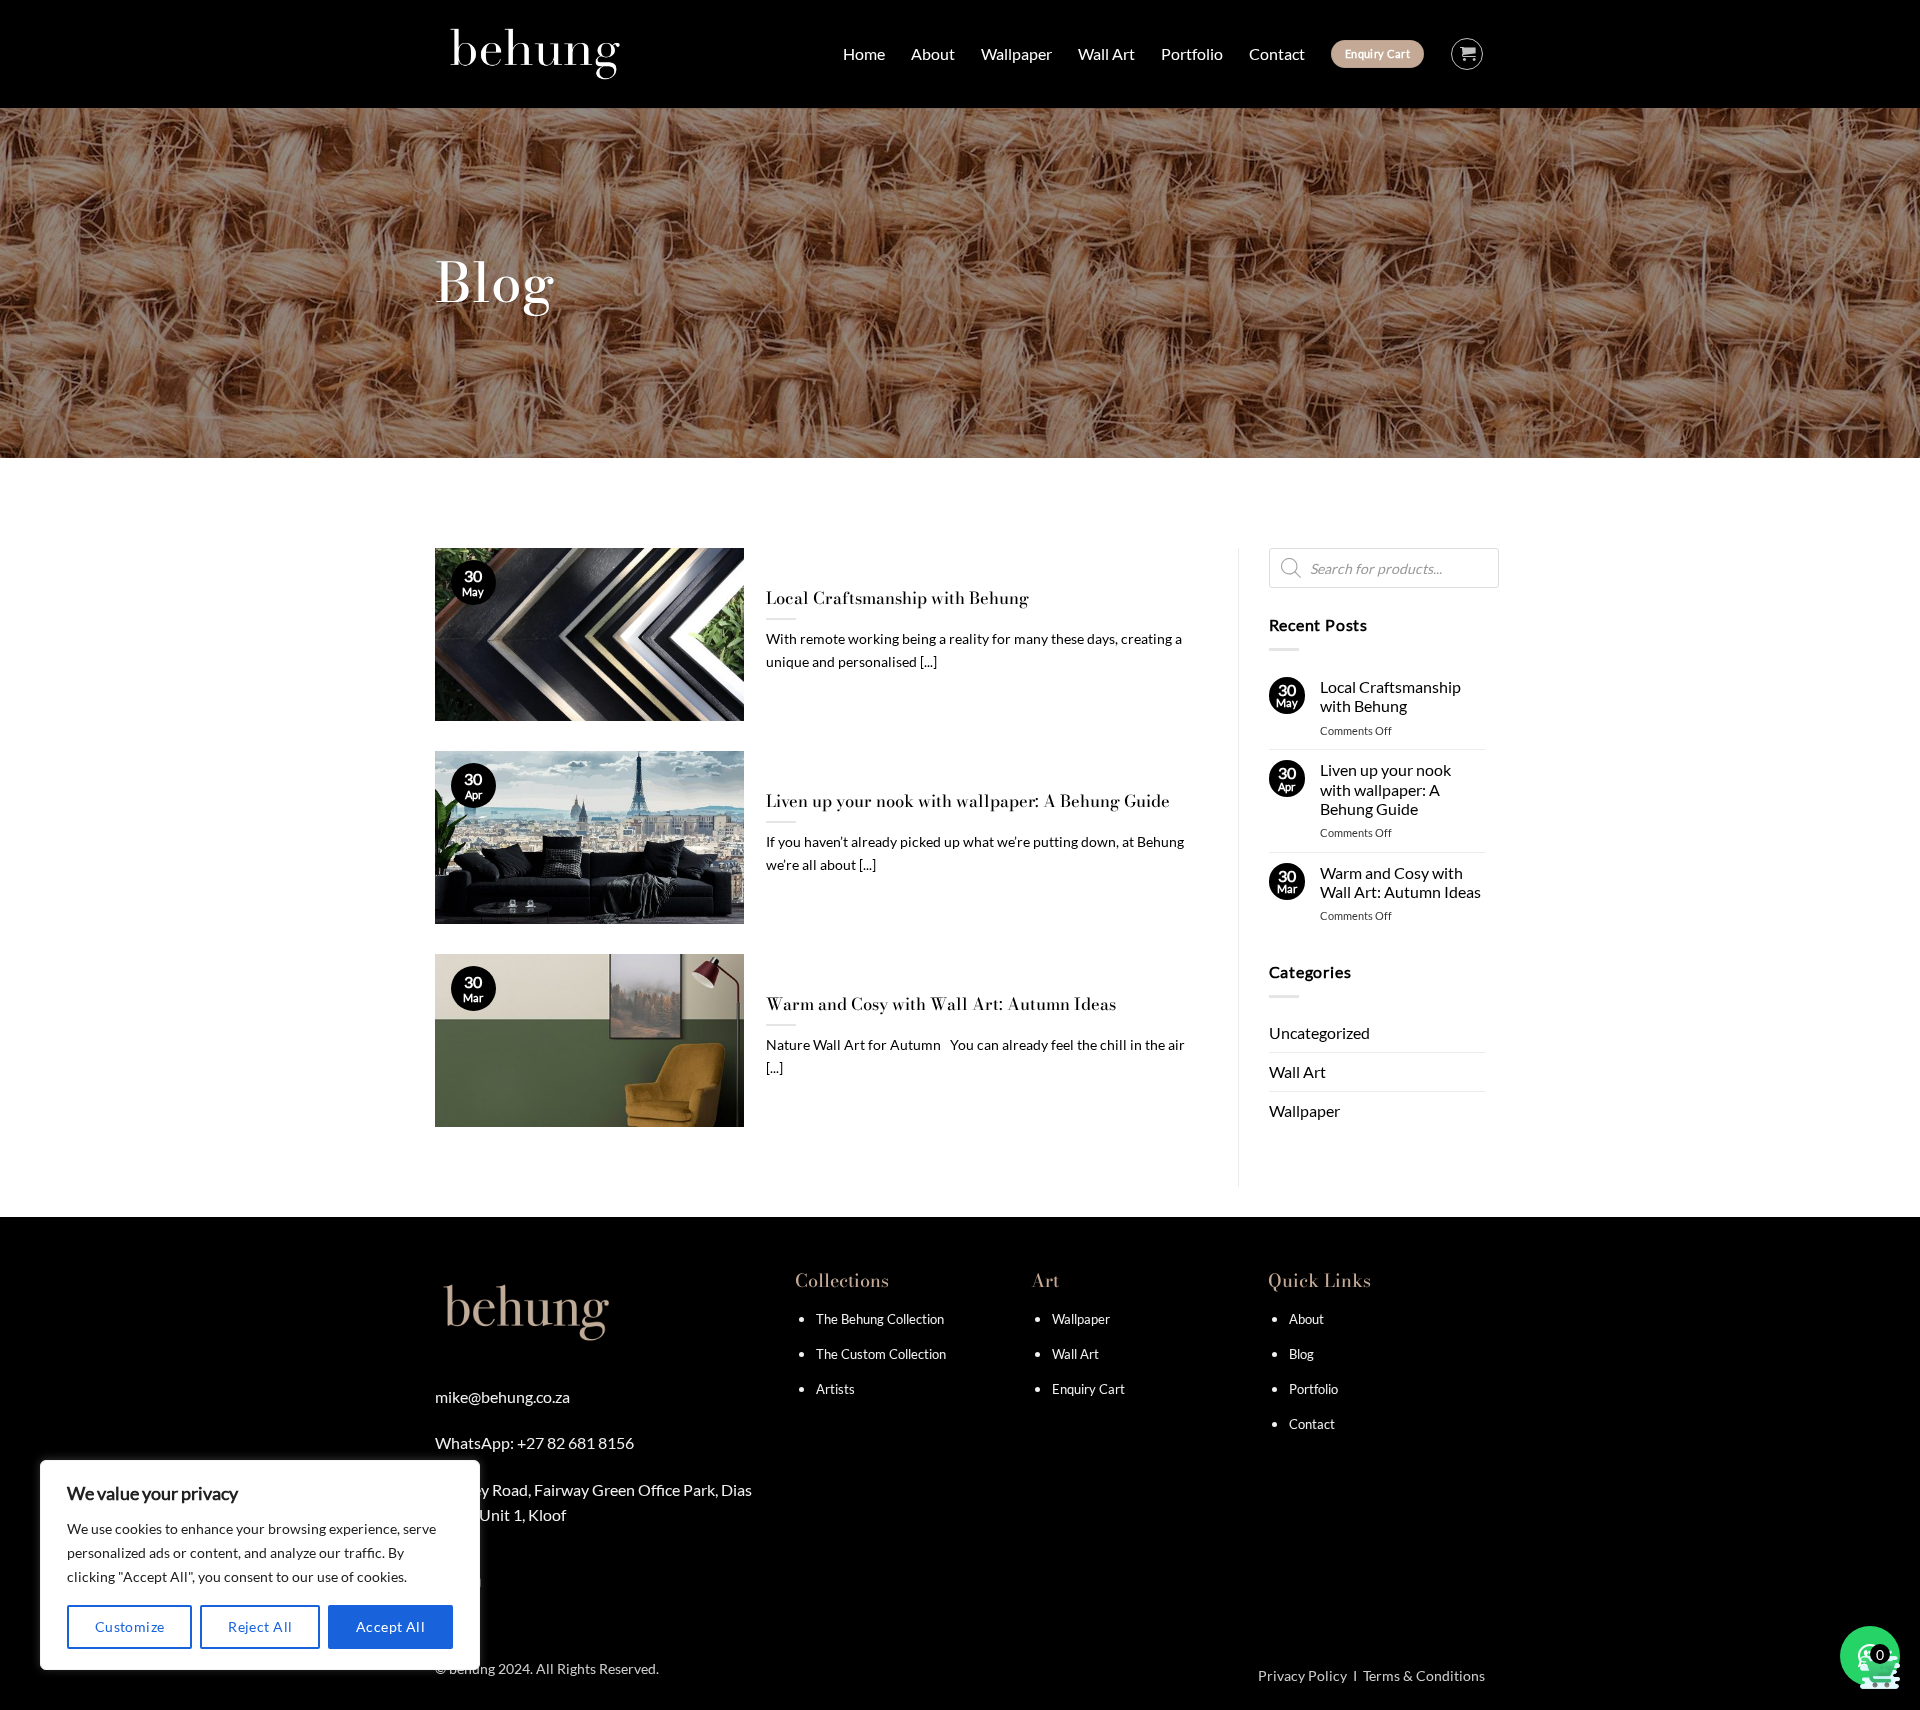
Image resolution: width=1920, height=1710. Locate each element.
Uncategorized (1319, 1032)
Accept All (390, 1626)
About (933, 53)
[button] (1467, 54)
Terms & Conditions (1424, 1675)
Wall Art (1106, 53)
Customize (130, 1626)
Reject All (260, 1626)
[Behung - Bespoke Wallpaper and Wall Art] (535, 54)
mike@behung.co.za (502, 1396)
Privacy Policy (1302, 1675)
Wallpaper (1016, 53)
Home (864, 53)
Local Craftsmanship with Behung (897, 599)
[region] (260, 1565)
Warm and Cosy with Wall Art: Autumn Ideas (941, 1005)
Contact (1277, 53)
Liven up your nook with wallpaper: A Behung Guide (968, 802)
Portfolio (1192, 53)
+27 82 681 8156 (575, 1442)
